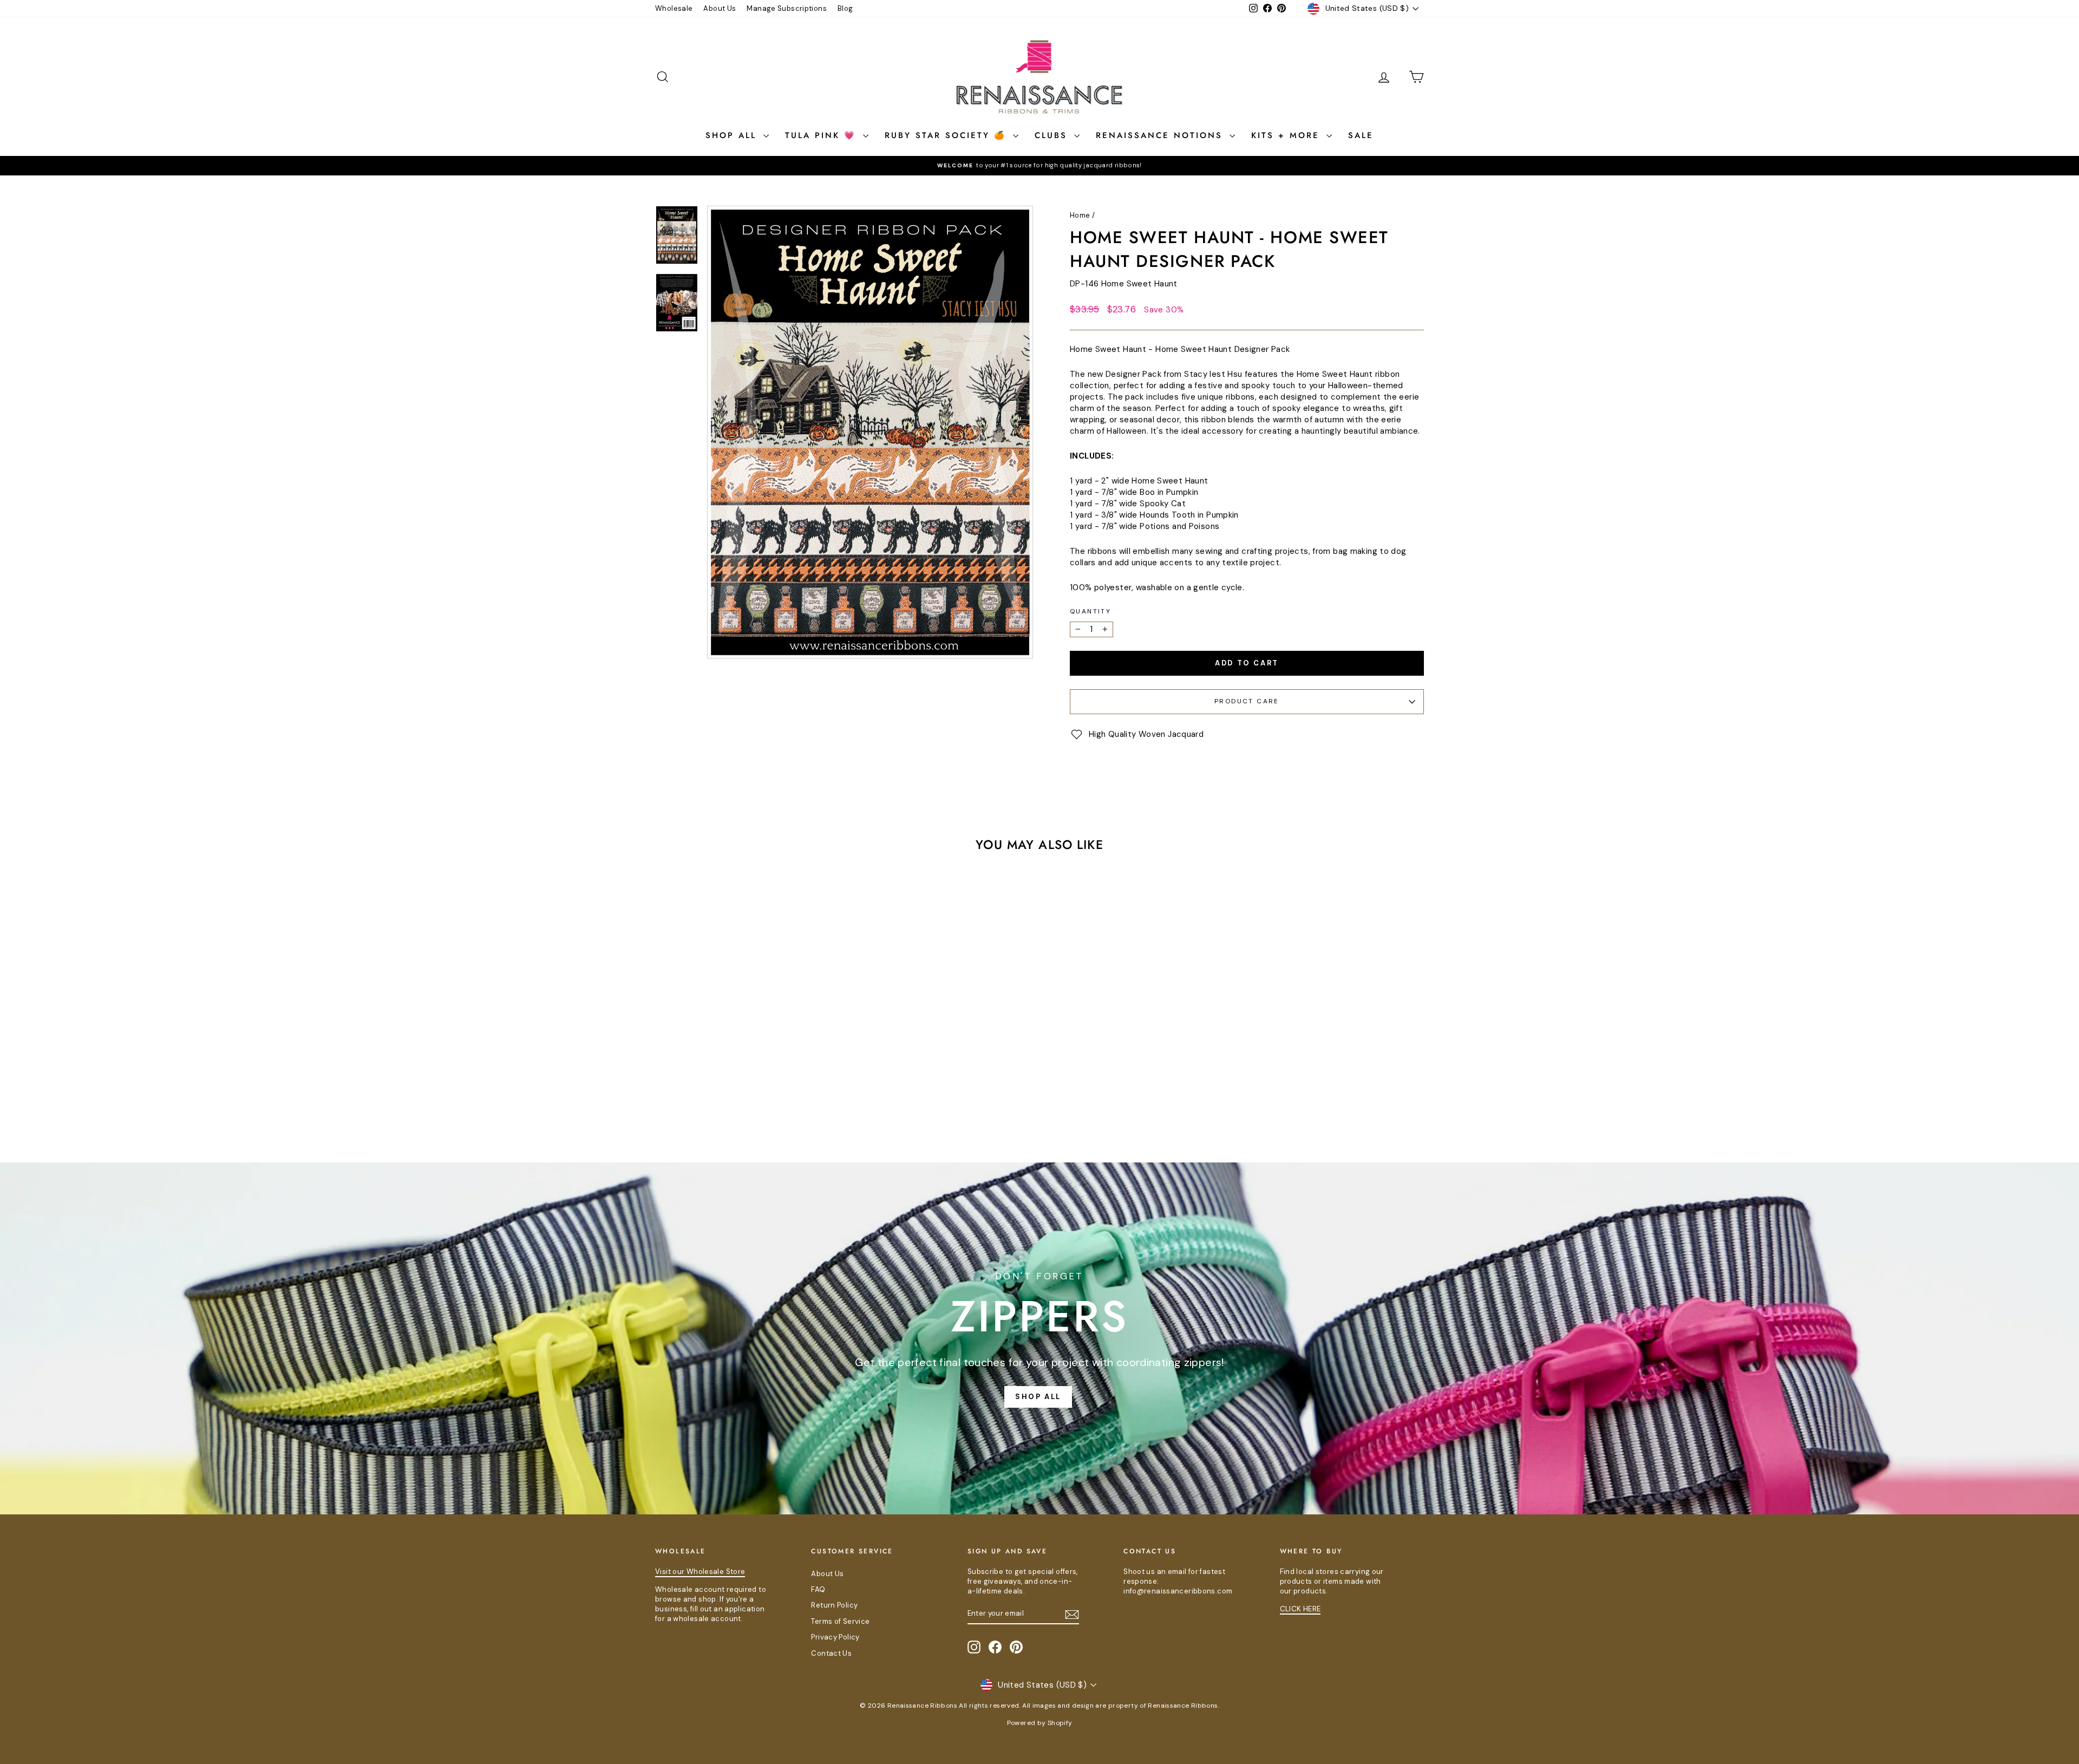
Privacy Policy (835, 1637)
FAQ (818, 1589)
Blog (845, 8)
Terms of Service (840, 1621)
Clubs (1053, 135)
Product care (1247, 701)
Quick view (747, 1052)
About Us (720, 8)
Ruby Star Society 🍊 (947, 135)
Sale (1361, 135)
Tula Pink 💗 (823, 135)
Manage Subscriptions (787, 8)
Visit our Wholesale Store (700, 1572)
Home (1080, 215)
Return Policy (834, 1605)
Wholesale (674, 8)
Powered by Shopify (1040, 1723)
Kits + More (1287, 135)
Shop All (733, 135)
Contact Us (831, 1653)
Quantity (1090, 611)
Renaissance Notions (1161, 135)
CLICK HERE (1300, 1609)
